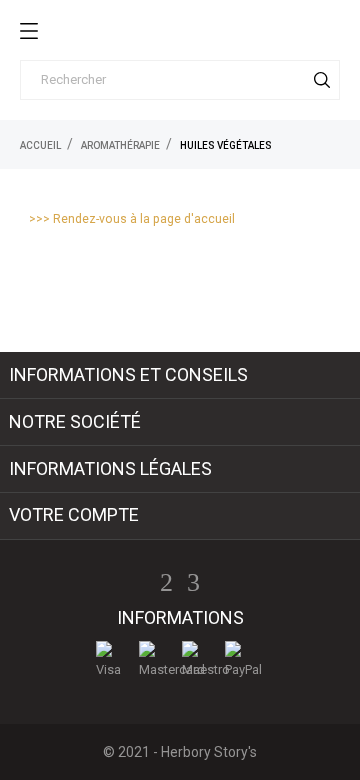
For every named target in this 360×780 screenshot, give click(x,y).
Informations (180, 617)
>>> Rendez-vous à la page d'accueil (132, 219)
